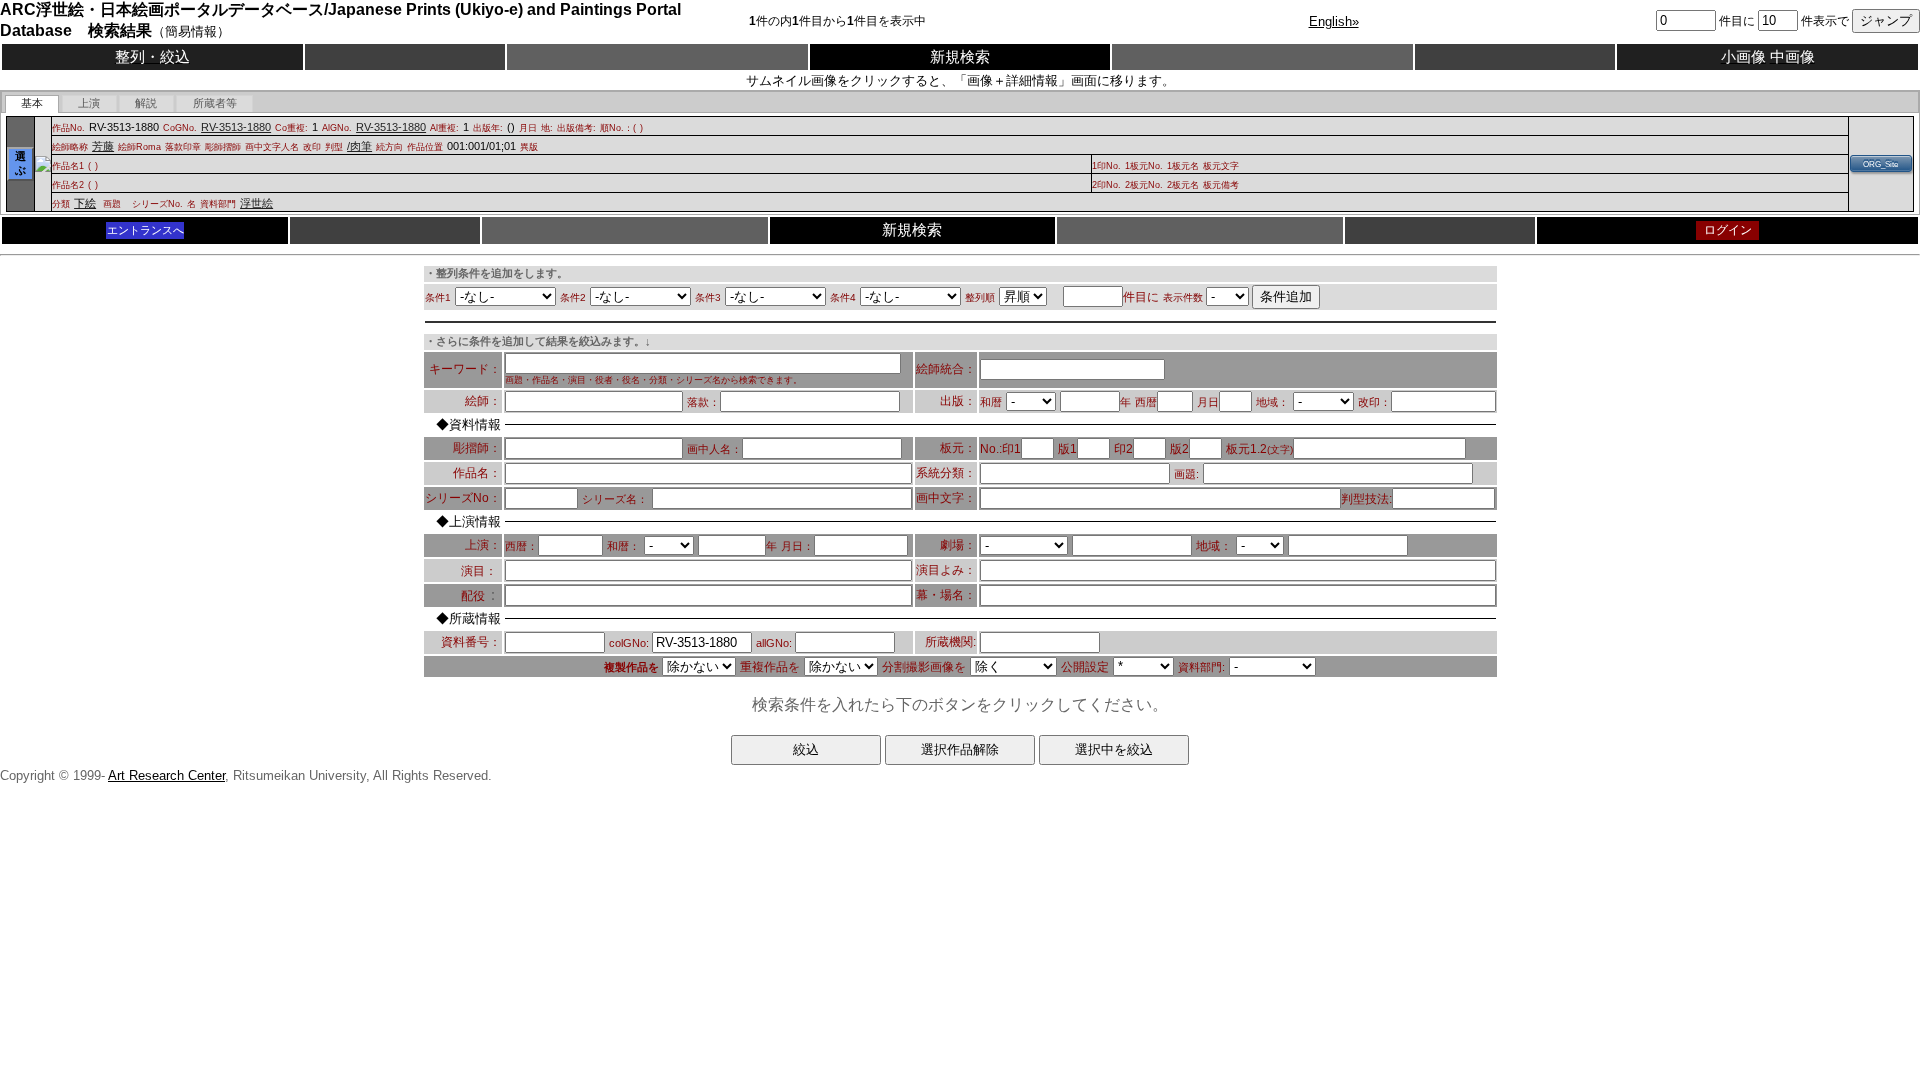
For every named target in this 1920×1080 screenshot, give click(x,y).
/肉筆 (359, 146)
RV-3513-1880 (236, 127)
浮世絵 (256, 203)
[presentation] (32, 104)
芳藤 (103, 146)
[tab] (32, 104)
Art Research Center (166, 775)
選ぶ (20, 163)
